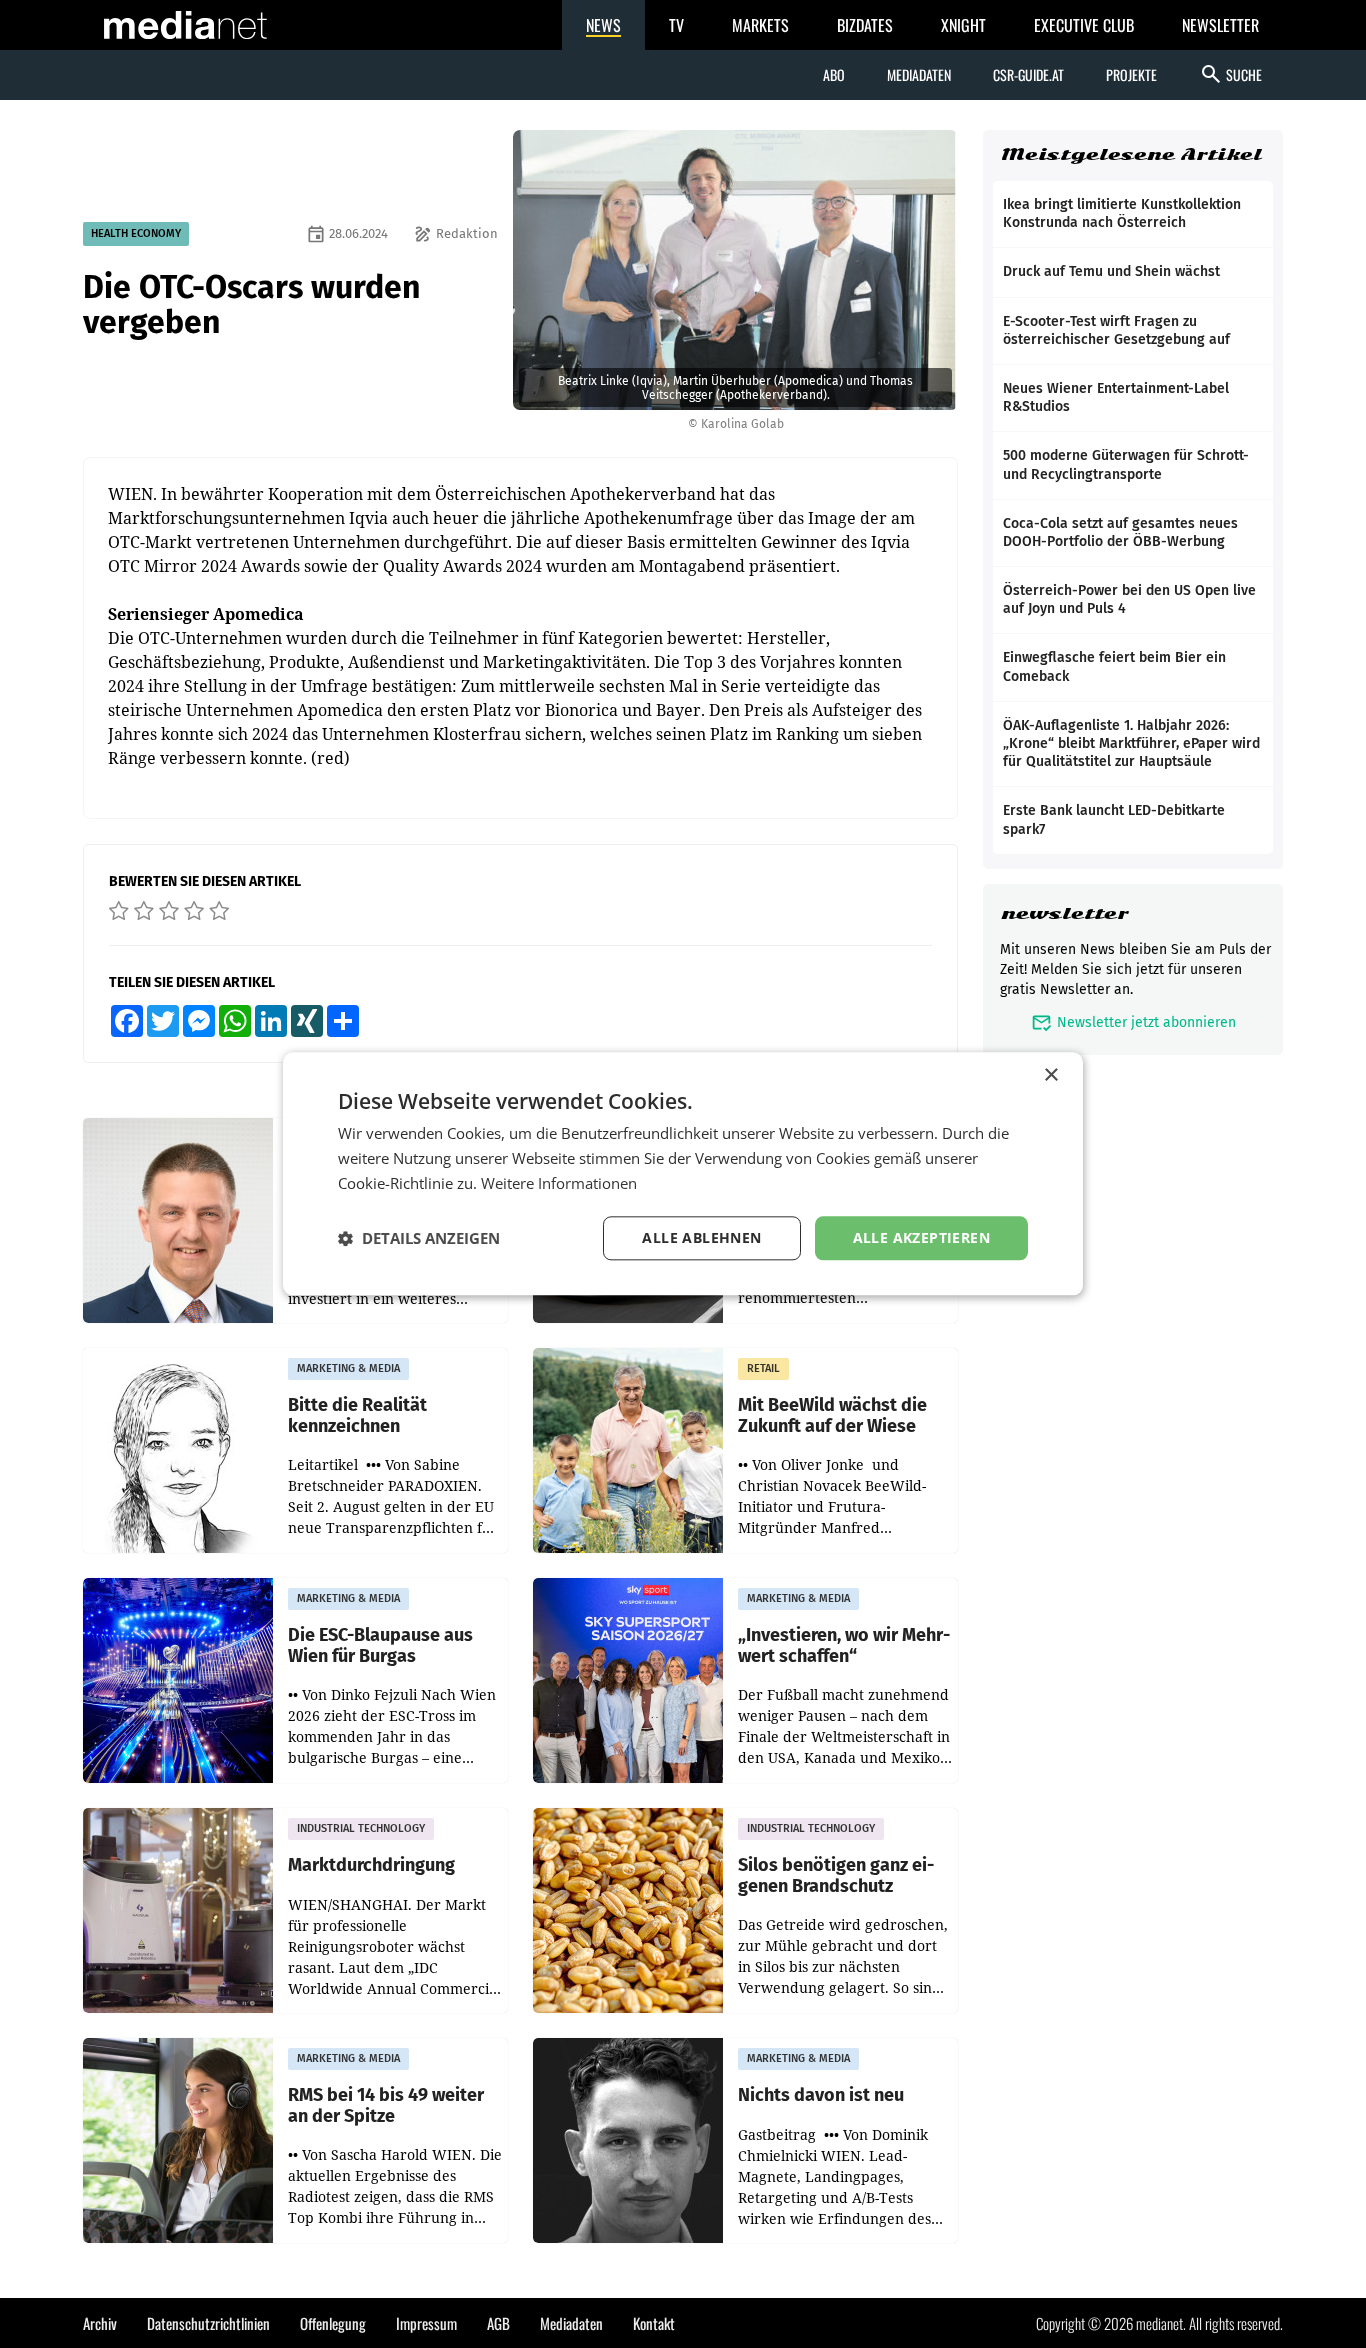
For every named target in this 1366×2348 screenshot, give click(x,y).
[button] (419, 1238)
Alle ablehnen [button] (701, 1237)
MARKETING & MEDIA (348, 1368)
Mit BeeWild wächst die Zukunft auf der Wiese (832, 1415)
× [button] (1050, 1075)
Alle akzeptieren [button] (921, 1237)
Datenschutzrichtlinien (208, 2323)
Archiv (100, 2323)
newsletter (1064, 913)
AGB (498, 2323)
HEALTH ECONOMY (136, 233)
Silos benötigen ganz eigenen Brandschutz (836, 1875)
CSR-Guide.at (1028, 74)
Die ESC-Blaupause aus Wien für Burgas (380, 1645)
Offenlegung (333, 2323)
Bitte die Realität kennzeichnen (357, 1415)
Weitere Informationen (559, 1183)
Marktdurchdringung (371, 1865)
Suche (1230, 74)
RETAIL (763, 1368)
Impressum (426, 2323)
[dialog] (683, 1173)
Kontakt (654, 2323)
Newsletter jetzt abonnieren (1133, 1022)
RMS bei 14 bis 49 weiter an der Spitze (386, 2105)
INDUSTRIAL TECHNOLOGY (361, 1828)
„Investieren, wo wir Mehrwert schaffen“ (844, 1645)
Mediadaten (919, 74)
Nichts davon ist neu (821, 2095)
